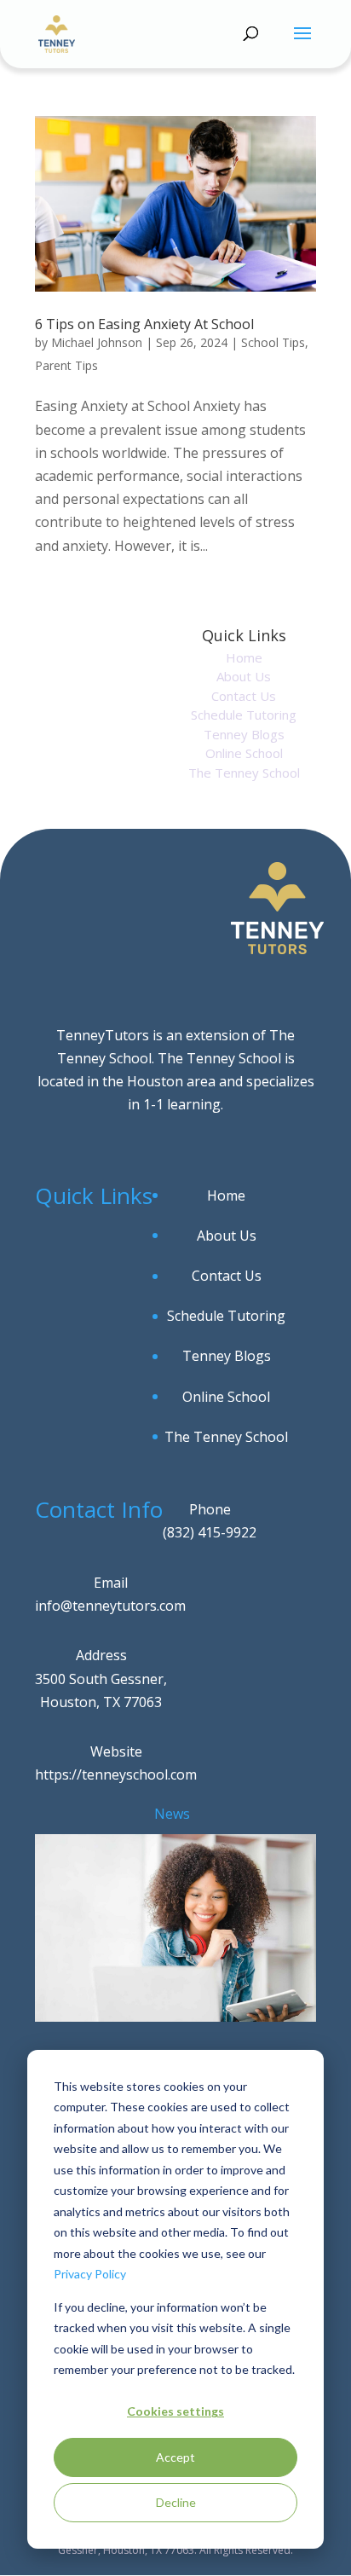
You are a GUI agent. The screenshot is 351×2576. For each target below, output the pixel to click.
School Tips (273, 342)
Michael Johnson (97, 342)
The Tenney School (244, 773)
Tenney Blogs (244, 734)
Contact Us (244, 696)
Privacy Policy (90, 2274)
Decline (176, 2502)
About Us (244, 676)
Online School (244, 753)
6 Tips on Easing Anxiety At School (144, 324)
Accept (175, 2457)
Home (244, 657)
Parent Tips (66, 365)
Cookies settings (175, 2411)
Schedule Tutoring (244, 715)
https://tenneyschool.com (116, 1774)
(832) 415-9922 (210, 1532)
